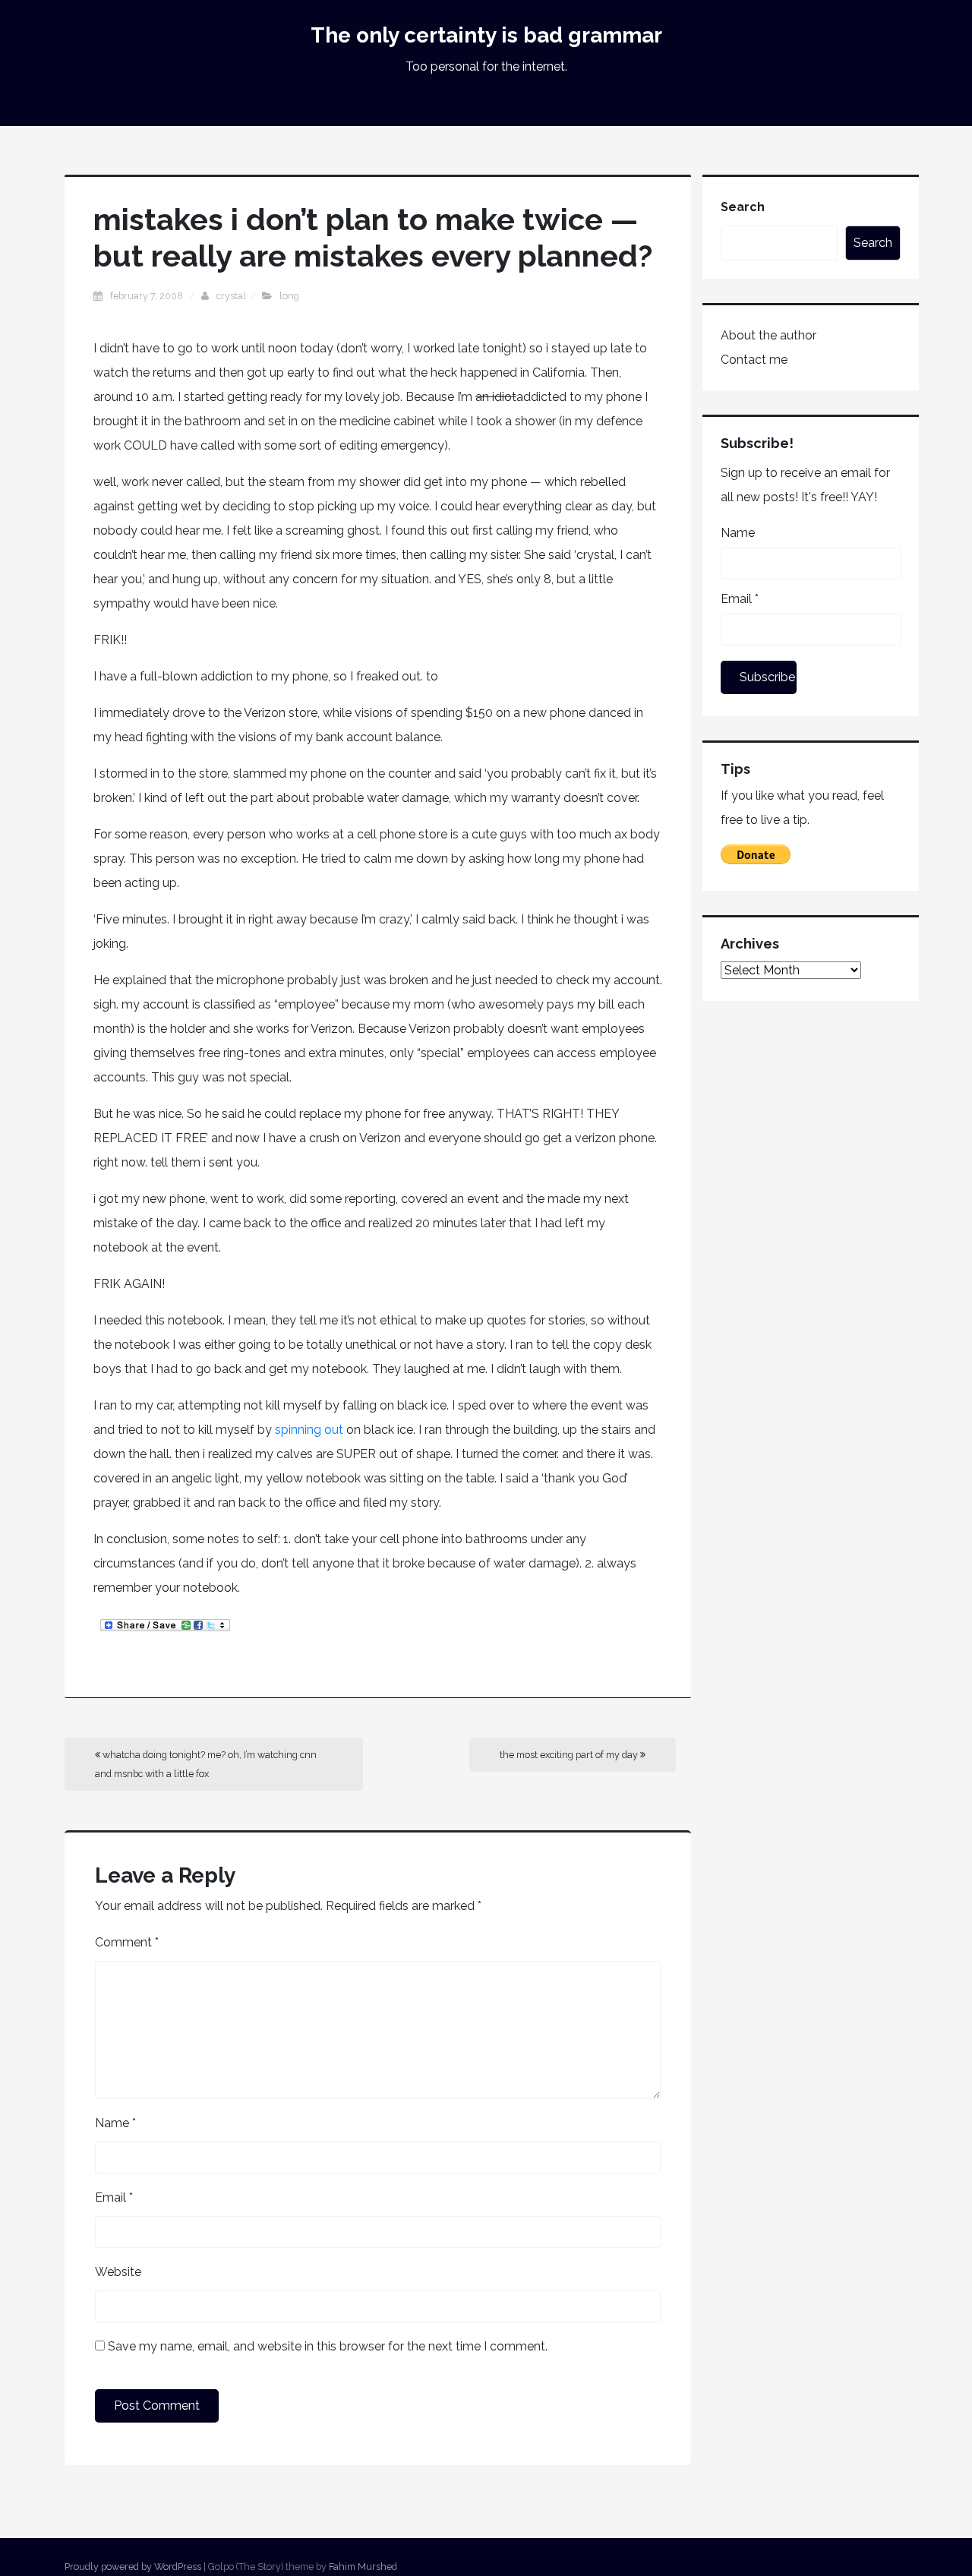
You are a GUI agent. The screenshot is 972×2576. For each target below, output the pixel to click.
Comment (127, 1942)
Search (743, 207)
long (289, 296)
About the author (768, 335)
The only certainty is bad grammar (486, 35)
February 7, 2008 (148, 296)
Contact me (754, 360)
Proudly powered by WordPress (133, 2567)
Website (118, 2272)
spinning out (309, 1430)
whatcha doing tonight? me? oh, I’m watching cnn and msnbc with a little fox (206, 1764)
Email (114, 2197)
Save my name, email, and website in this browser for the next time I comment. (328, 2346)
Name (115, 2123)
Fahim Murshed (363, 2567)
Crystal (231, 296)
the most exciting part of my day (570, 1755)
